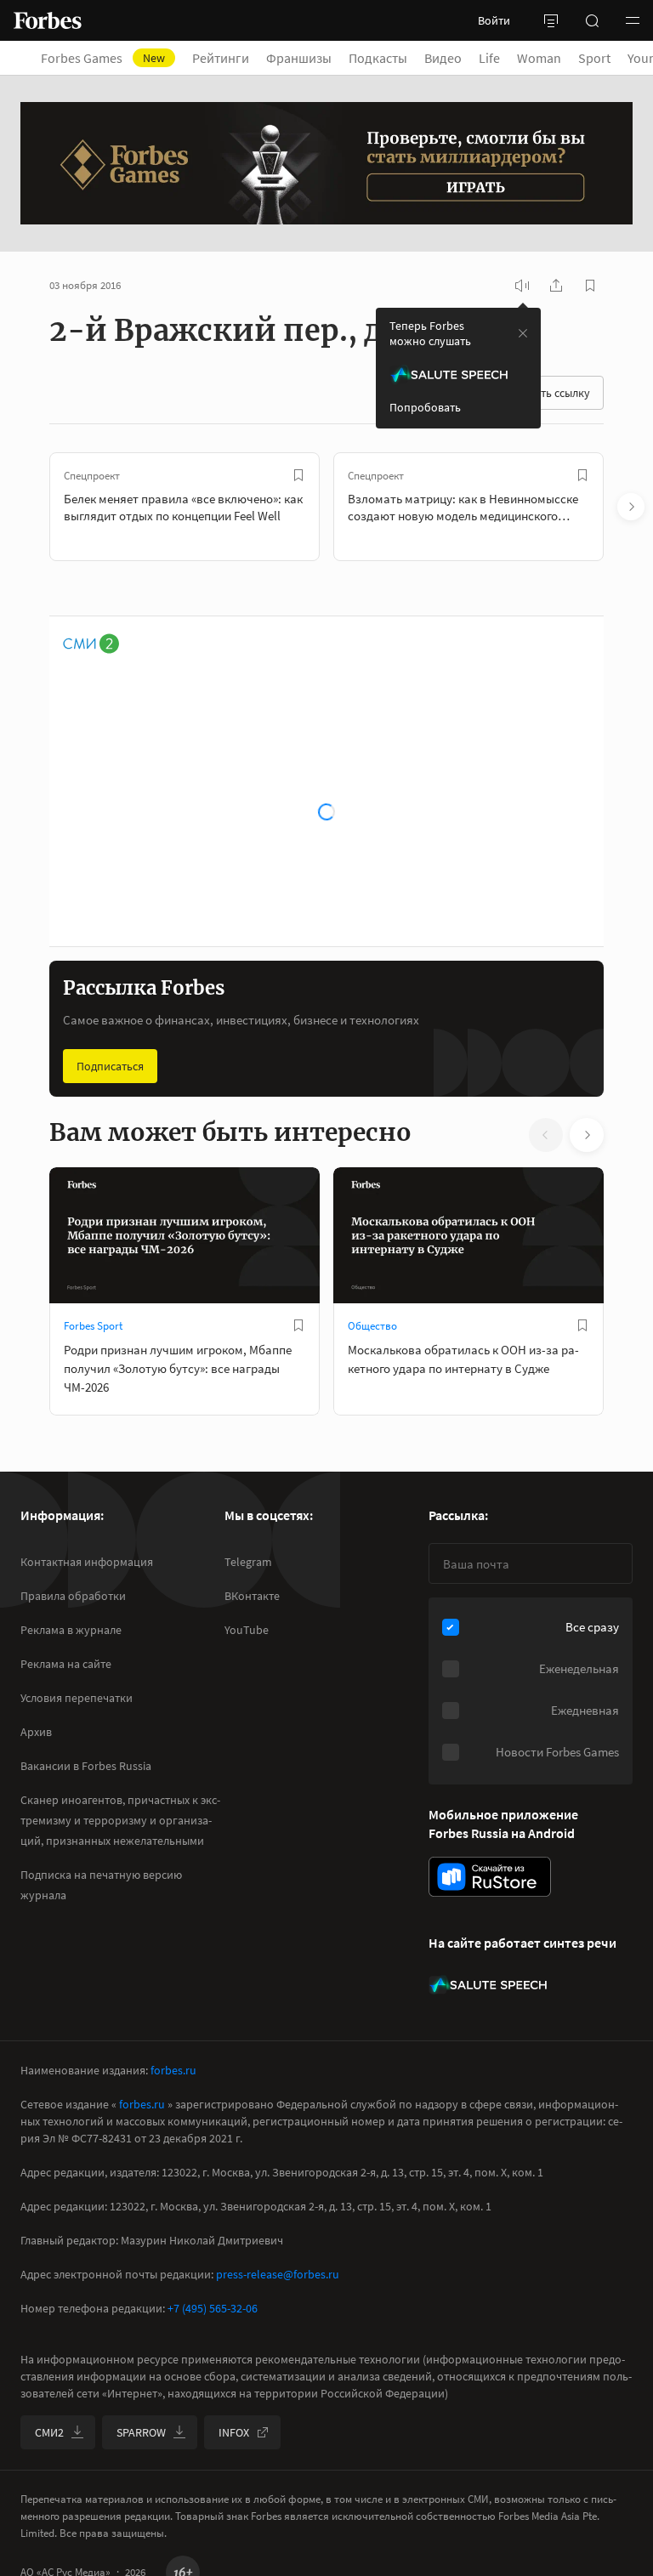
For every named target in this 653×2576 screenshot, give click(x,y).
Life (489, 58)
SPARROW (141, 2432)
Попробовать (425, 407)
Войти (494, 20)
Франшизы (299, 58)
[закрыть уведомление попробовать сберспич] (523, 333)
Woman (539, 58)
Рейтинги (221, 58)
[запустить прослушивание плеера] (522, 286)
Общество (372, 1326)
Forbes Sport (93, 1326)
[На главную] (48, 20)
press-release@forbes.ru (278, 2274)
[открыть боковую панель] (551, 20)
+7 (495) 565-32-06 (213, 2308)
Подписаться (110, 1066)
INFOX (234, 2432)
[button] (633, 20)
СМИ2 (49, 2432)
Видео (443, 58)
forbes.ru (173, 2070)
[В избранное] (298, 475)
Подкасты (378, 58)
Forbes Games (103, 58)
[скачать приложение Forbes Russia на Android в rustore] (490, 1877)
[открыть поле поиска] (592, 20)
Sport (594, 58)
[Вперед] (631, 507)
